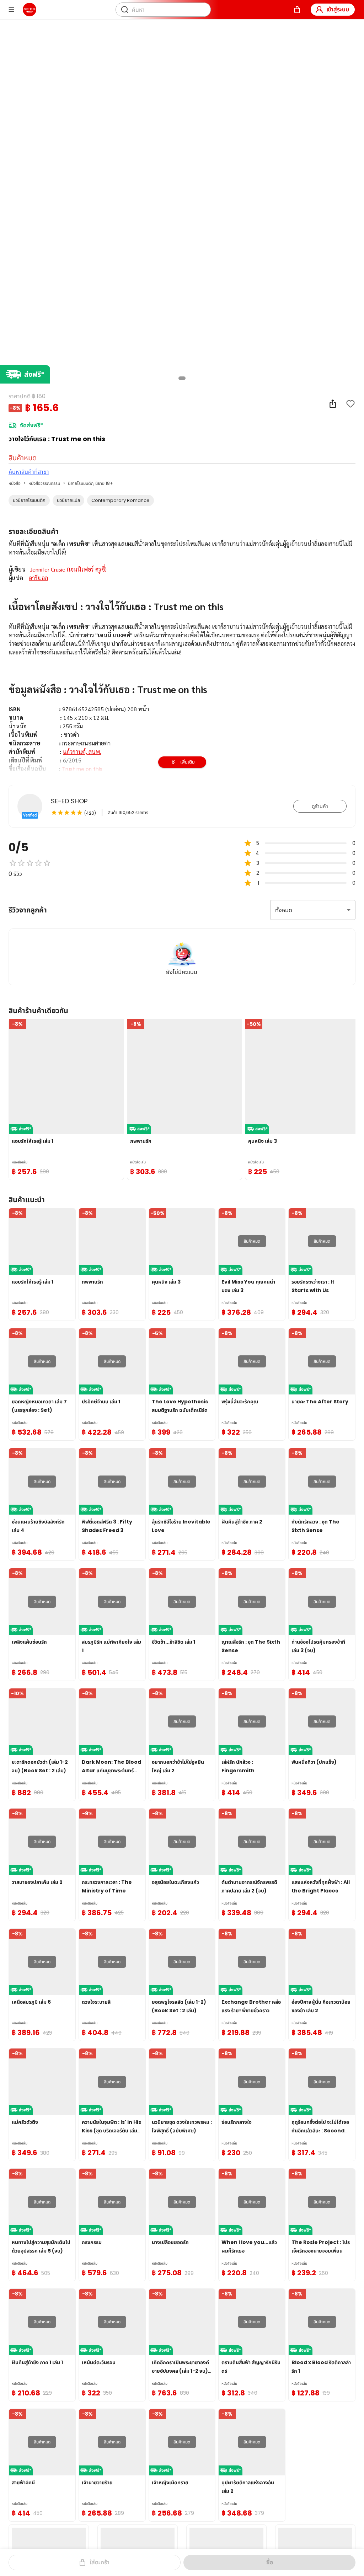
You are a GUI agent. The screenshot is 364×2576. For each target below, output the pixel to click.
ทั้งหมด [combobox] (284, 910)
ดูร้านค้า (320, 806)
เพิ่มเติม (188, 762)
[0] (297, 10)
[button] (29, 500)
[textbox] (182, 726)
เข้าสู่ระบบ (338, 9)
